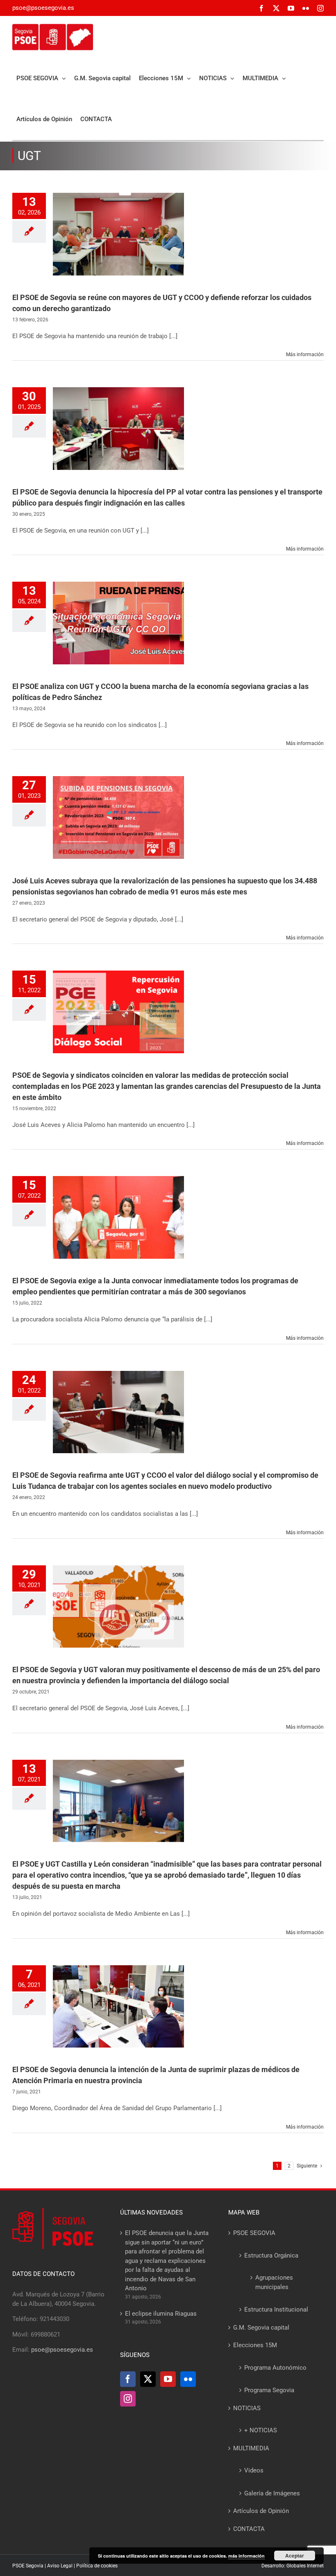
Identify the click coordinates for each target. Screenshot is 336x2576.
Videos (254, 2470)
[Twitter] (148, 2379)
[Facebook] (128, 2379)
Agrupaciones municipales (274, 2282)
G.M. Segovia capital (261, 2328)
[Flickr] (188, 2379)
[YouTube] (168, 2379)
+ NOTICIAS (261, 2430)
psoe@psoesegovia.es (43, 8)
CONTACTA (249, 2529)
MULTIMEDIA (251, 2448)
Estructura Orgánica (271, 2255)
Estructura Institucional (276, 2310)
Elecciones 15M (255, 2345)
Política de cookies (97, 2566)
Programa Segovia (269, 2390)
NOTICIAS (247, 2408)
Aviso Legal (60, 2566)
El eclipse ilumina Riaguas (161, 2314)
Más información (305, 354)
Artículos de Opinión (261, 2511)
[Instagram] (128, 2399)
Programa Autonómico (275, 2368)
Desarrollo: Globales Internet (293, 2566)
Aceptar (295, 2556)
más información (246, 2556)
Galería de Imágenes (272, 2493)
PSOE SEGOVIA (254, 2233)
